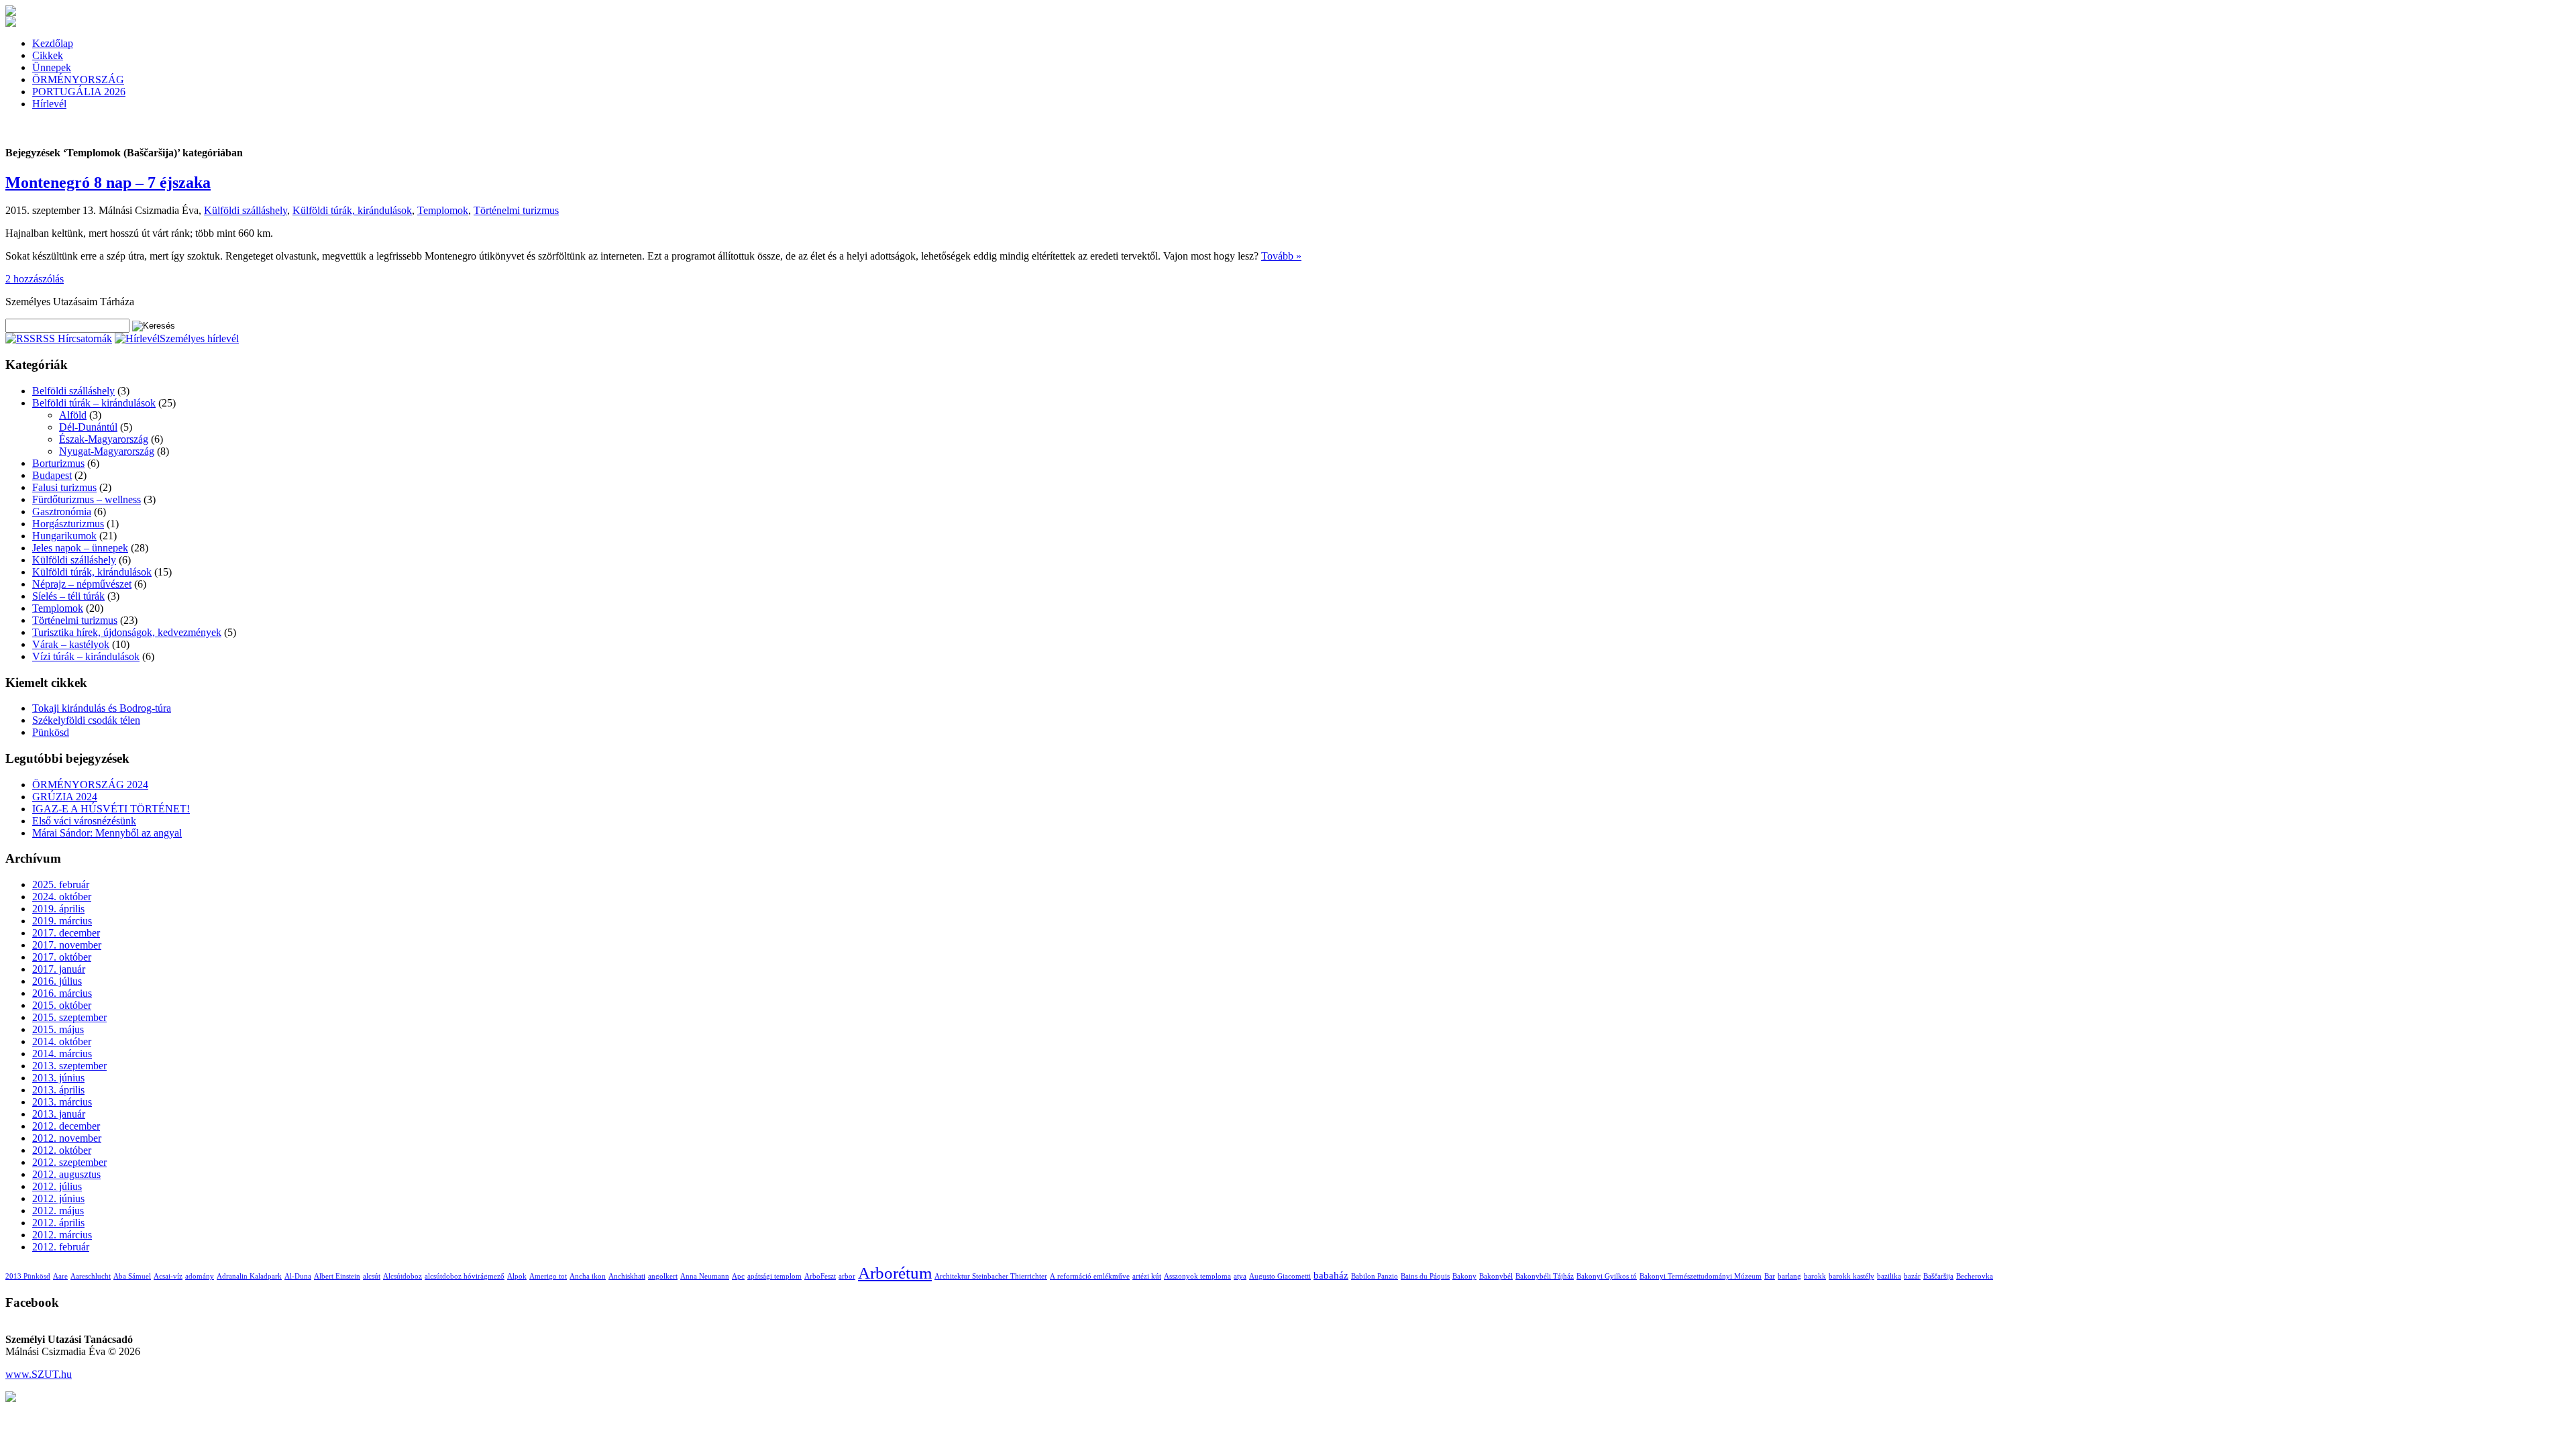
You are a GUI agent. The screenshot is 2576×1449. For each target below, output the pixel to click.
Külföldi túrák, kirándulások (352, 210)
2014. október (62, 1041)
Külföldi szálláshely (246, 210)
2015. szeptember (69, 1017)
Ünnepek (52, 67)
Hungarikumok (64, 536)
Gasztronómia (62, 512)
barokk (1815, 1276)
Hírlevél (49, 104)
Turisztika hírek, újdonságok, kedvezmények (127, 632)
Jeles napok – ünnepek (80, 548)
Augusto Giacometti (1280, 1276)
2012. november (67, 1138)
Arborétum (895, 1273)
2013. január (59, 1114)
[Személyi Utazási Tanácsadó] (11, 12)
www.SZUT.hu (39, 1374)
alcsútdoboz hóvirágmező (465, 1276)
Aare (60, 1276)
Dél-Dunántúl (88, 427)
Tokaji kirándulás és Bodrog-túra (102, 708)
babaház (1331, 1275)
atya (1240, 1276)
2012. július (57, 1186)
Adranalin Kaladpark (249, 1276)
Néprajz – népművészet (82, 584)
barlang (1789, 1276)
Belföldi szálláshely (73, 391)
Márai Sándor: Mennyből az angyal (107, 833)
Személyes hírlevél (199, 338)
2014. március (62, 1054)
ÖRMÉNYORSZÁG (78, 79)
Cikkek (48, 55)
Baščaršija (1938, 1276)
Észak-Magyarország (104, 439)
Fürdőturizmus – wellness (87, 499)
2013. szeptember (69, 1066)
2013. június (58, 1078)
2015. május (58, 1029)
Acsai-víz (168, 1276)
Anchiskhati (627, 1276)
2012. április (58, 1223)
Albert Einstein (337, 1276)
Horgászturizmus (68, 524)
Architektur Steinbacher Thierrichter (991, 1276)
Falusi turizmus (64, 487)
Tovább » (1281, 256)
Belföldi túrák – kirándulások (94, 403)
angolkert (663, 1276)
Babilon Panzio (1375, 1276)
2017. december (66, 933)
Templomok (443, 210)
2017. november (67, 945)
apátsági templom (774, 1276)
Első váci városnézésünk (84, 821)
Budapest (52, 475)
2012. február (61, 1247)
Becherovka (1975, 1276)
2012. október (62, 1150)
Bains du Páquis (1425, 1276)
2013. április (58, 1090)
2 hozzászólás (35, 279)
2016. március (62, 993)
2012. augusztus (66, 1174)
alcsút (372, 1276)
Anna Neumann (705, 1276)
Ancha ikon (588, 1276)
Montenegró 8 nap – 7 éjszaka (108, 182)
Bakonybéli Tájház (1545, 1276)
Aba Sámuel (132, 1276)
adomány (200, 1276)
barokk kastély (1851, 1276)
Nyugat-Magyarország (107, 451)
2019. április (58, 909)
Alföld (73, 415)
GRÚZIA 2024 (65, 797)
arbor (847, 1276)
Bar (1770, 1276)
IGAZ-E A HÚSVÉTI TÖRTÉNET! (111, 809)
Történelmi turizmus (516, 210)
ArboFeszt (820, 1276)
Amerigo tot (548, 1276)
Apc (738, 1276)
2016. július (57, 981)
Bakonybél (1496, 1276)
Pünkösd (51, 732)
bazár (1912, 1276)
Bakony (1464, 1276)
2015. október (62, 1005)
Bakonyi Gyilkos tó (1607, 1276)
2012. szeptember (69, 1162)
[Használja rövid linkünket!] (11, 1398)
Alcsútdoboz (402, 1276)
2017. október (62, 957)
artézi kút (1147, 1276)
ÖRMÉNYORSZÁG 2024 (90, 785)
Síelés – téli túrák (68, 596)
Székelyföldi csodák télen (86, 720)
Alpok (517, 1276)
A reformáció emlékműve (1090, 1276)
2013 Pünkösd (28, 1276)
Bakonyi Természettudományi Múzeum (1701, 1276)
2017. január (59, 969)
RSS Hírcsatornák (74, 338)
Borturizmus (58, 463)
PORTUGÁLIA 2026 (79, 92)
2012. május (58, 1211)
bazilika (1889, 1276)
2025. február (61, 884)
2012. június (58, 1198)
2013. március (62, 1102)
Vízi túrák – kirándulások (86, 656)
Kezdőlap (53, 43)
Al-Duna (298, 1276)
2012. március (62, 1235)
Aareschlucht (91, 1276)
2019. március (62, 921)
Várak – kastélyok (71, 644)
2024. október (62, 897)
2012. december (66, 1126)
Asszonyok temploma (1197, 1276)
